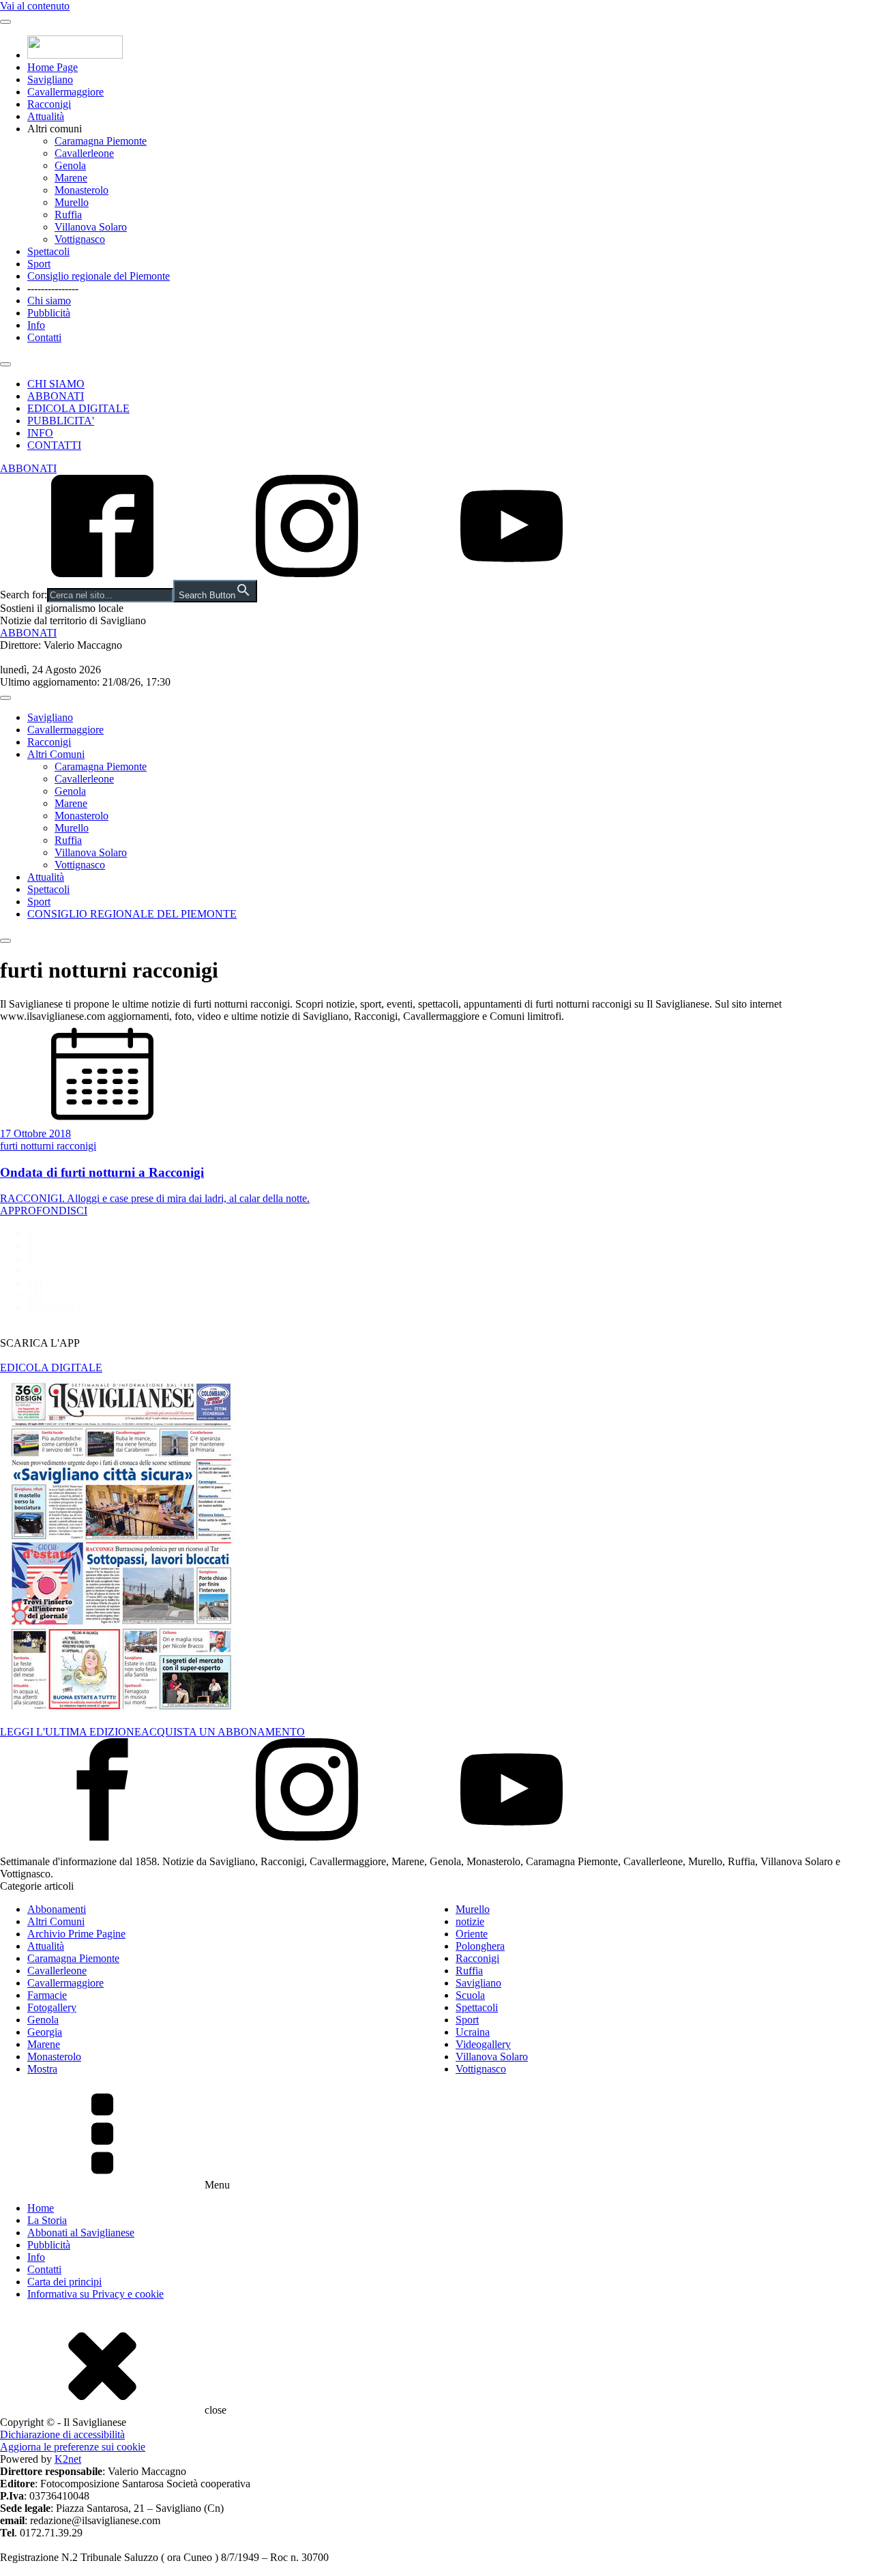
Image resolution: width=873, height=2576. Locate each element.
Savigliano (50, 79)
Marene (71, 178)
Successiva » (55, 1307)
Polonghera (480, 1946)
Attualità (46, 116)
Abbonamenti (57, 1909)
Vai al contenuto (35, 6)
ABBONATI (56, 396)
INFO (40, 433)
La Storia (47, 2220)
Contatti (44, 337)
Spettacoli (48, 251)
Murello (72, 202)
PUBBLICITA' (61, 421)
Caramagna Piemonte (101, 141)
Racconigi (49, 104)
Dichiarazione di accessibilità (62, 2434)
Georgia (45, 2032)
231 (35, 1283)
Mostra (42, 2069)
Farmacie (47, 1995)
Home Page (53, 67)
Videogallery (483, 2044)
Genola (70, 165)
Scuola (470, 1995)
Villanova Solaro (91, 227)
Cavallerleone (84, 153)
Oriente (472, 1934)
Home (41, 2208)
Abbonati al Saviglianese (81, 2233)
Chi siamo (49, 301)
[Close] (5, 364)
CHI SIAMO (56, 384)
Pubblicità (49, 313)
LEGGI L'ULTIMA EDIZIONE (71, 1732)
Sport (39, 264)
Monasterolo (82, 190)
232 (35, 1295)
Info (36, 325)
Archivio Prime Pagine (76, 1934)
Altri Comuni (56, 754)
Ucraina (473, 2032)
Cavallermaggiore (65, 92)
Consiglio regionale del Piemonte (99, 276)
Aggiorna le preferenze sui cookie (73, 2447)
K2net (68, 2459)
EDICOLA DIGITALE (78, 408)
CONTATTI (54, 445)
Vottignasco (80, 239)
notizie (470, 1921)
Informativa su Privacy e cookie (95, 2294)
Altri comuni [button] (55, 129)
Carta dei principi (64, 2282)
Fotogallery (52, 2007)
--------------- (53, 288)
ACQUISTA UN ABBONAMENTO (223, 1732)
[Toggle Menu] (5, 22)
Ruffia (68, 215)
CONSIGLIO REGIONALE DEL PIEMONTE (132, 914)
